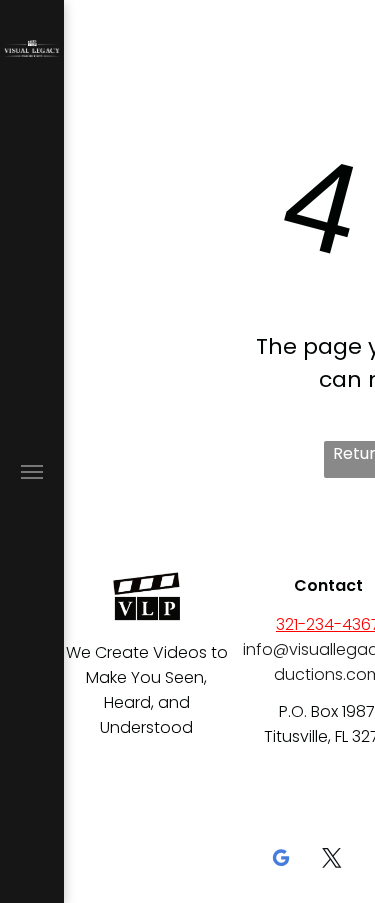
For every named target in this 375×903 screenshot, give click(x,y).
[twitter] (332, 860)
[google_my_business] (281, 860)
